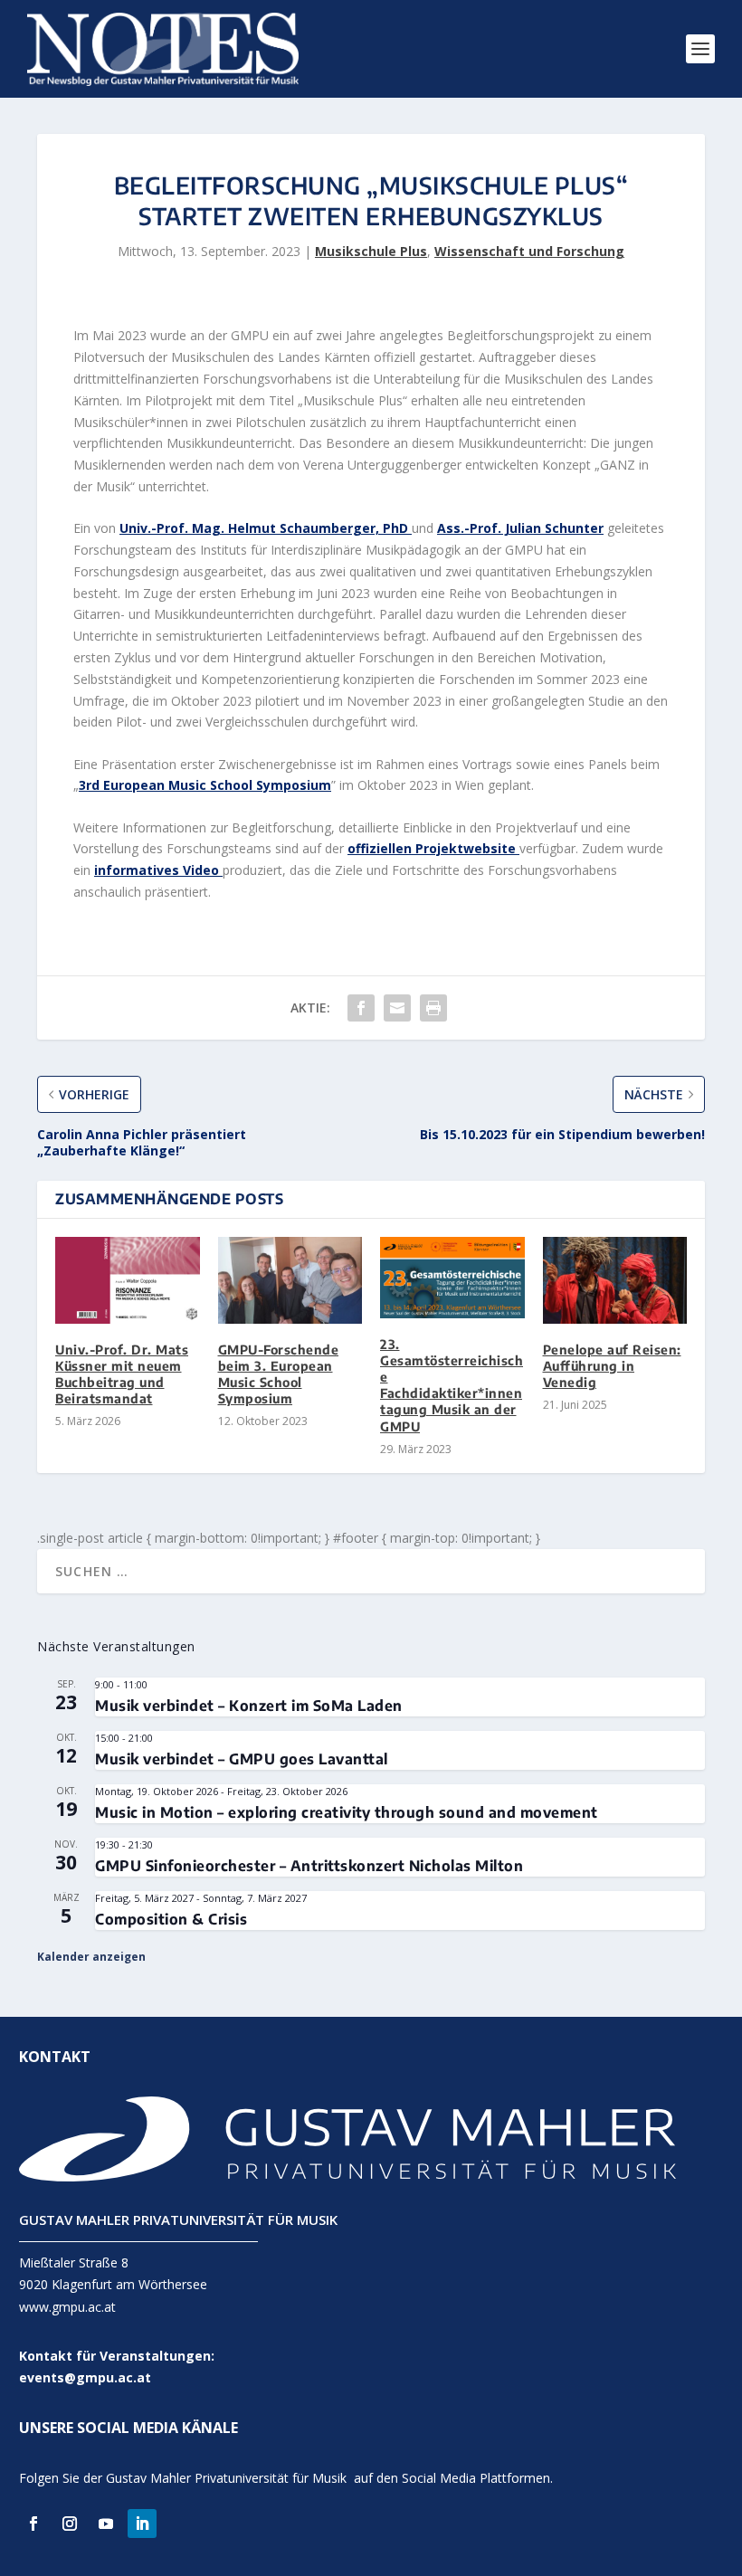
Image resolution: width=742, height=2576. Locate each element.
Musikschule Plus (371, 251)
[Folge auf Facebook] (33, 2524)
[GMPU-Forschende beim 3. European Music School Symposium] (290, 1280)
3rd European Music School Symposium (205, 785)
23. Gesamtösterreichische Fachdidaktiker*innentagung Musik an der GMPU (452, 1385)
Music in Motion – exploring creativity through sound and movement (347, 1812)
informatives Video (158, 870)
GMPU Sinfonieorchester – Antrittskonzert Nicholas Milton (309, 1866)
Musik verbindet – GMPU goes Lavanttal (242, 1759)
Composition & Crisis (171, 1919)
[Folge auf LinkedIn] (142, 2524)
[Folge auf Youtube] (106, 2524)
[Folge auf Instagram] (70, 2524)
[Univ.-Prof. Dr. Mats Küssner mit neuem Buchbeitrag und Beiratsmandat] (128, 1280)
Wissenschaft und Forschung (529, 251)
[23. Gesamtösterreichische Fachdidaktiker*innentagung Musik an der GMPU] (452, 1278)
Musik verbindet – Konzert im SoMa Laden (249, 1706)
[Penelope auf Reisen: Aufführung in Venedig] (615, 1280)
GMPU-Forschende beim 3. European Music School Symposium (279, 1374)
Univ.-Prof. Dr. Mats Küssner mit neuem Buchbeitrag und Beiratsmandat (122, 1374)
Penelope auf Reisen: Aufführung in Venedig (612, 1366)
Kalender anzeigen (91, 1957)
